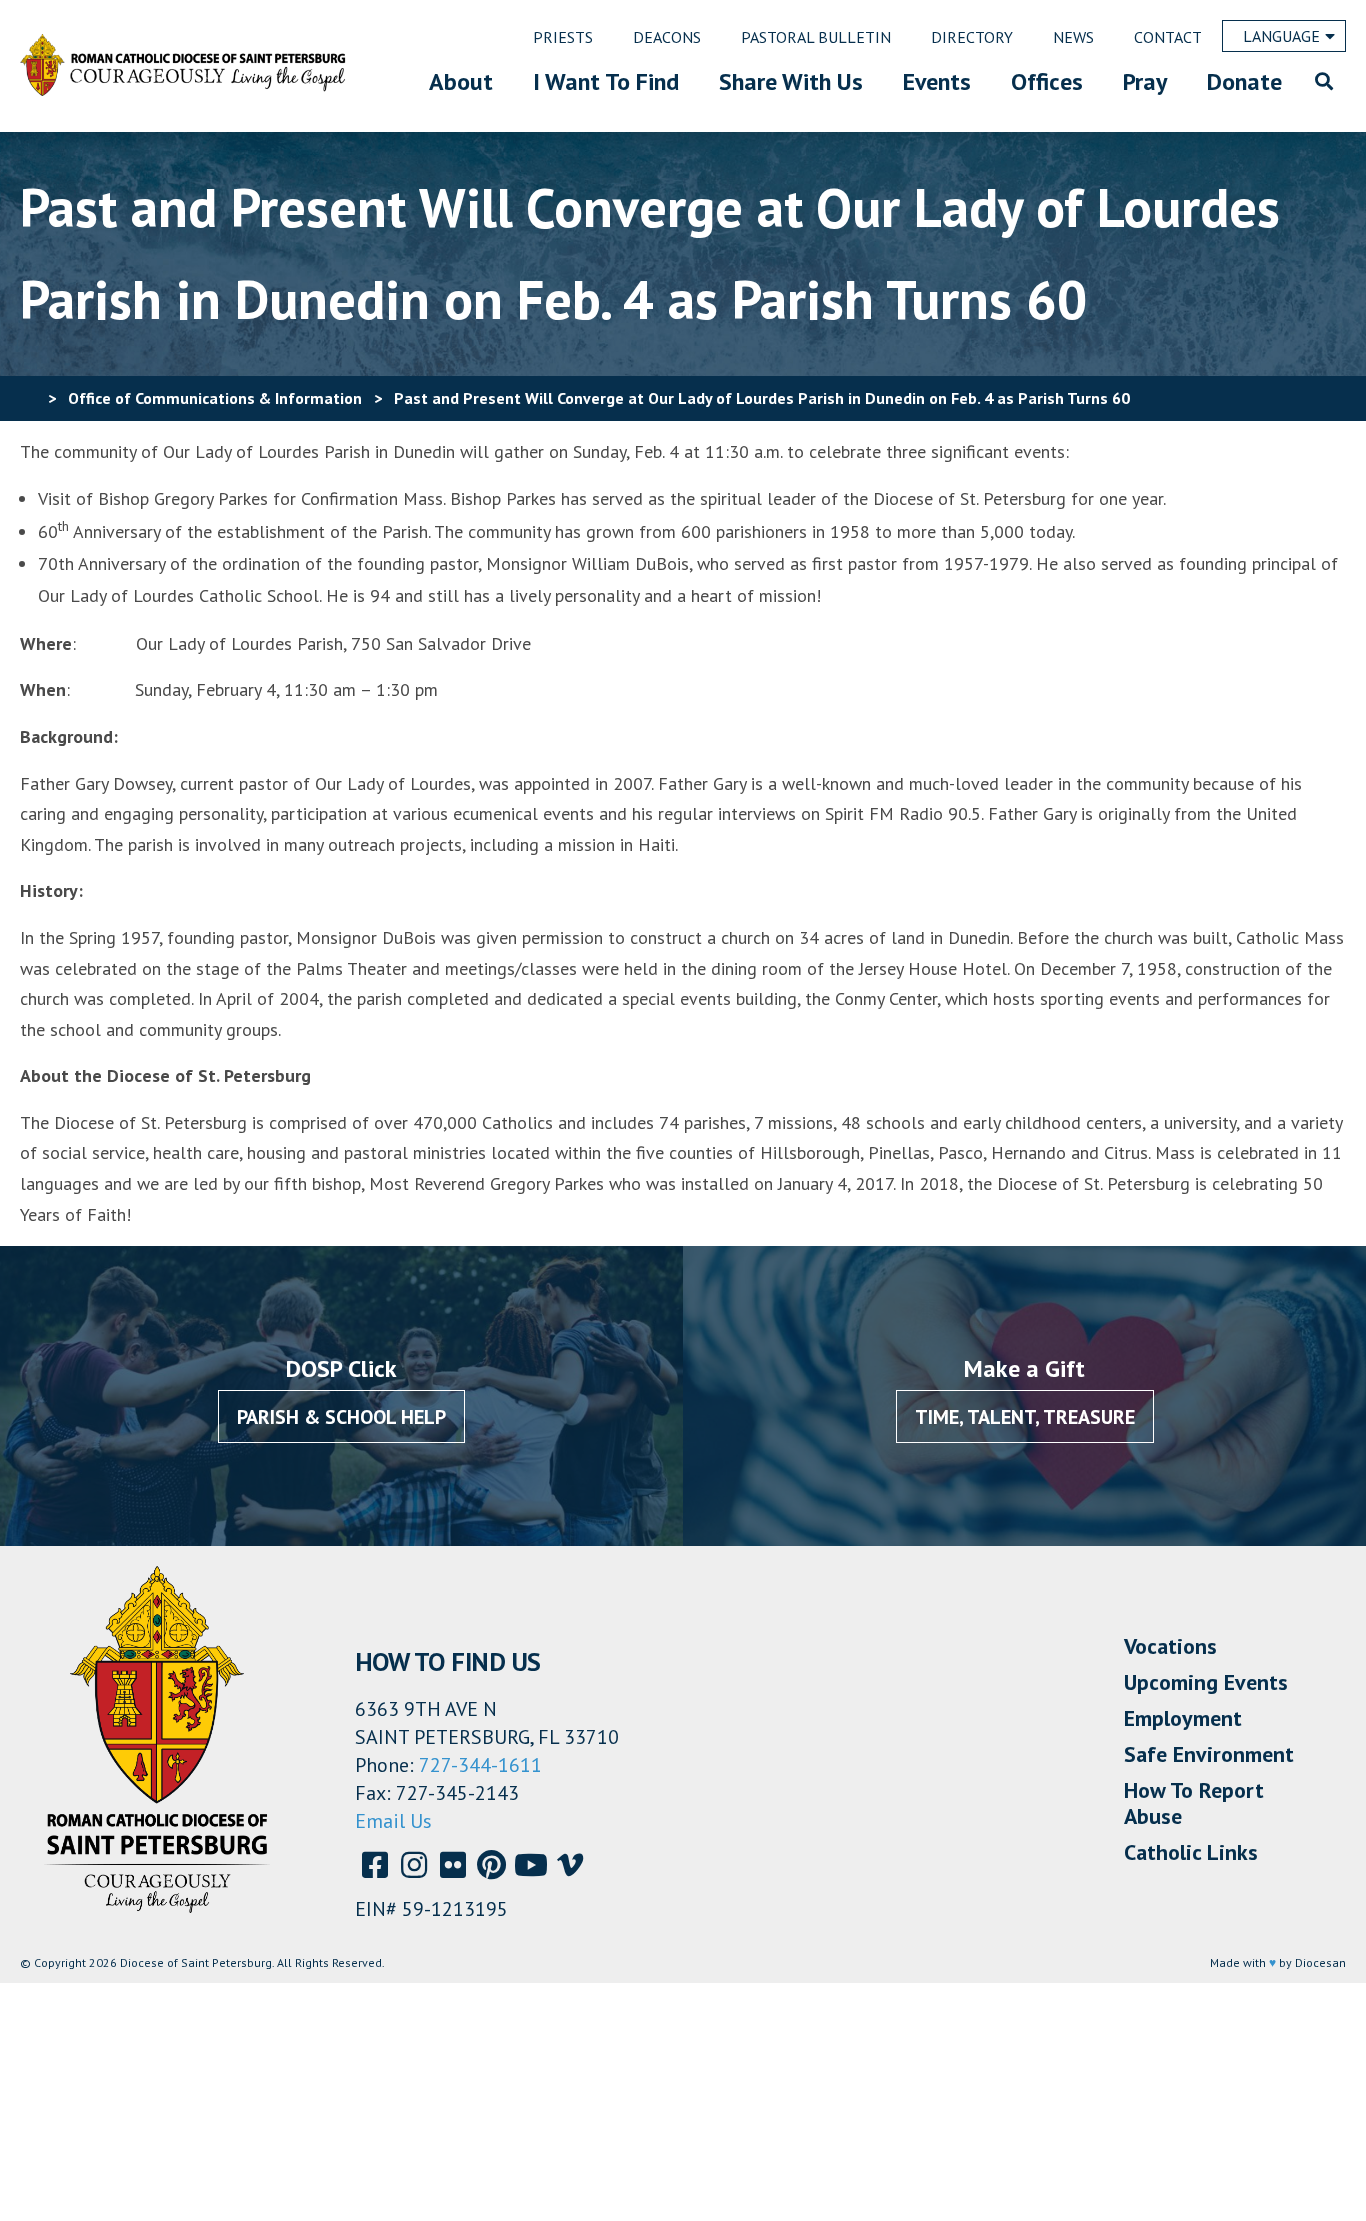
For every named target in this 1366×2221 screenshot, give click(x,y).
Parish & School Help (341, 1417)
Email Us (393, 1821)
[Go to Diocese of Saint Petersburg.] (28, 398)
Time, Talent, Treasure (1025, 1417)
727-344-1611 (480, 1765)
